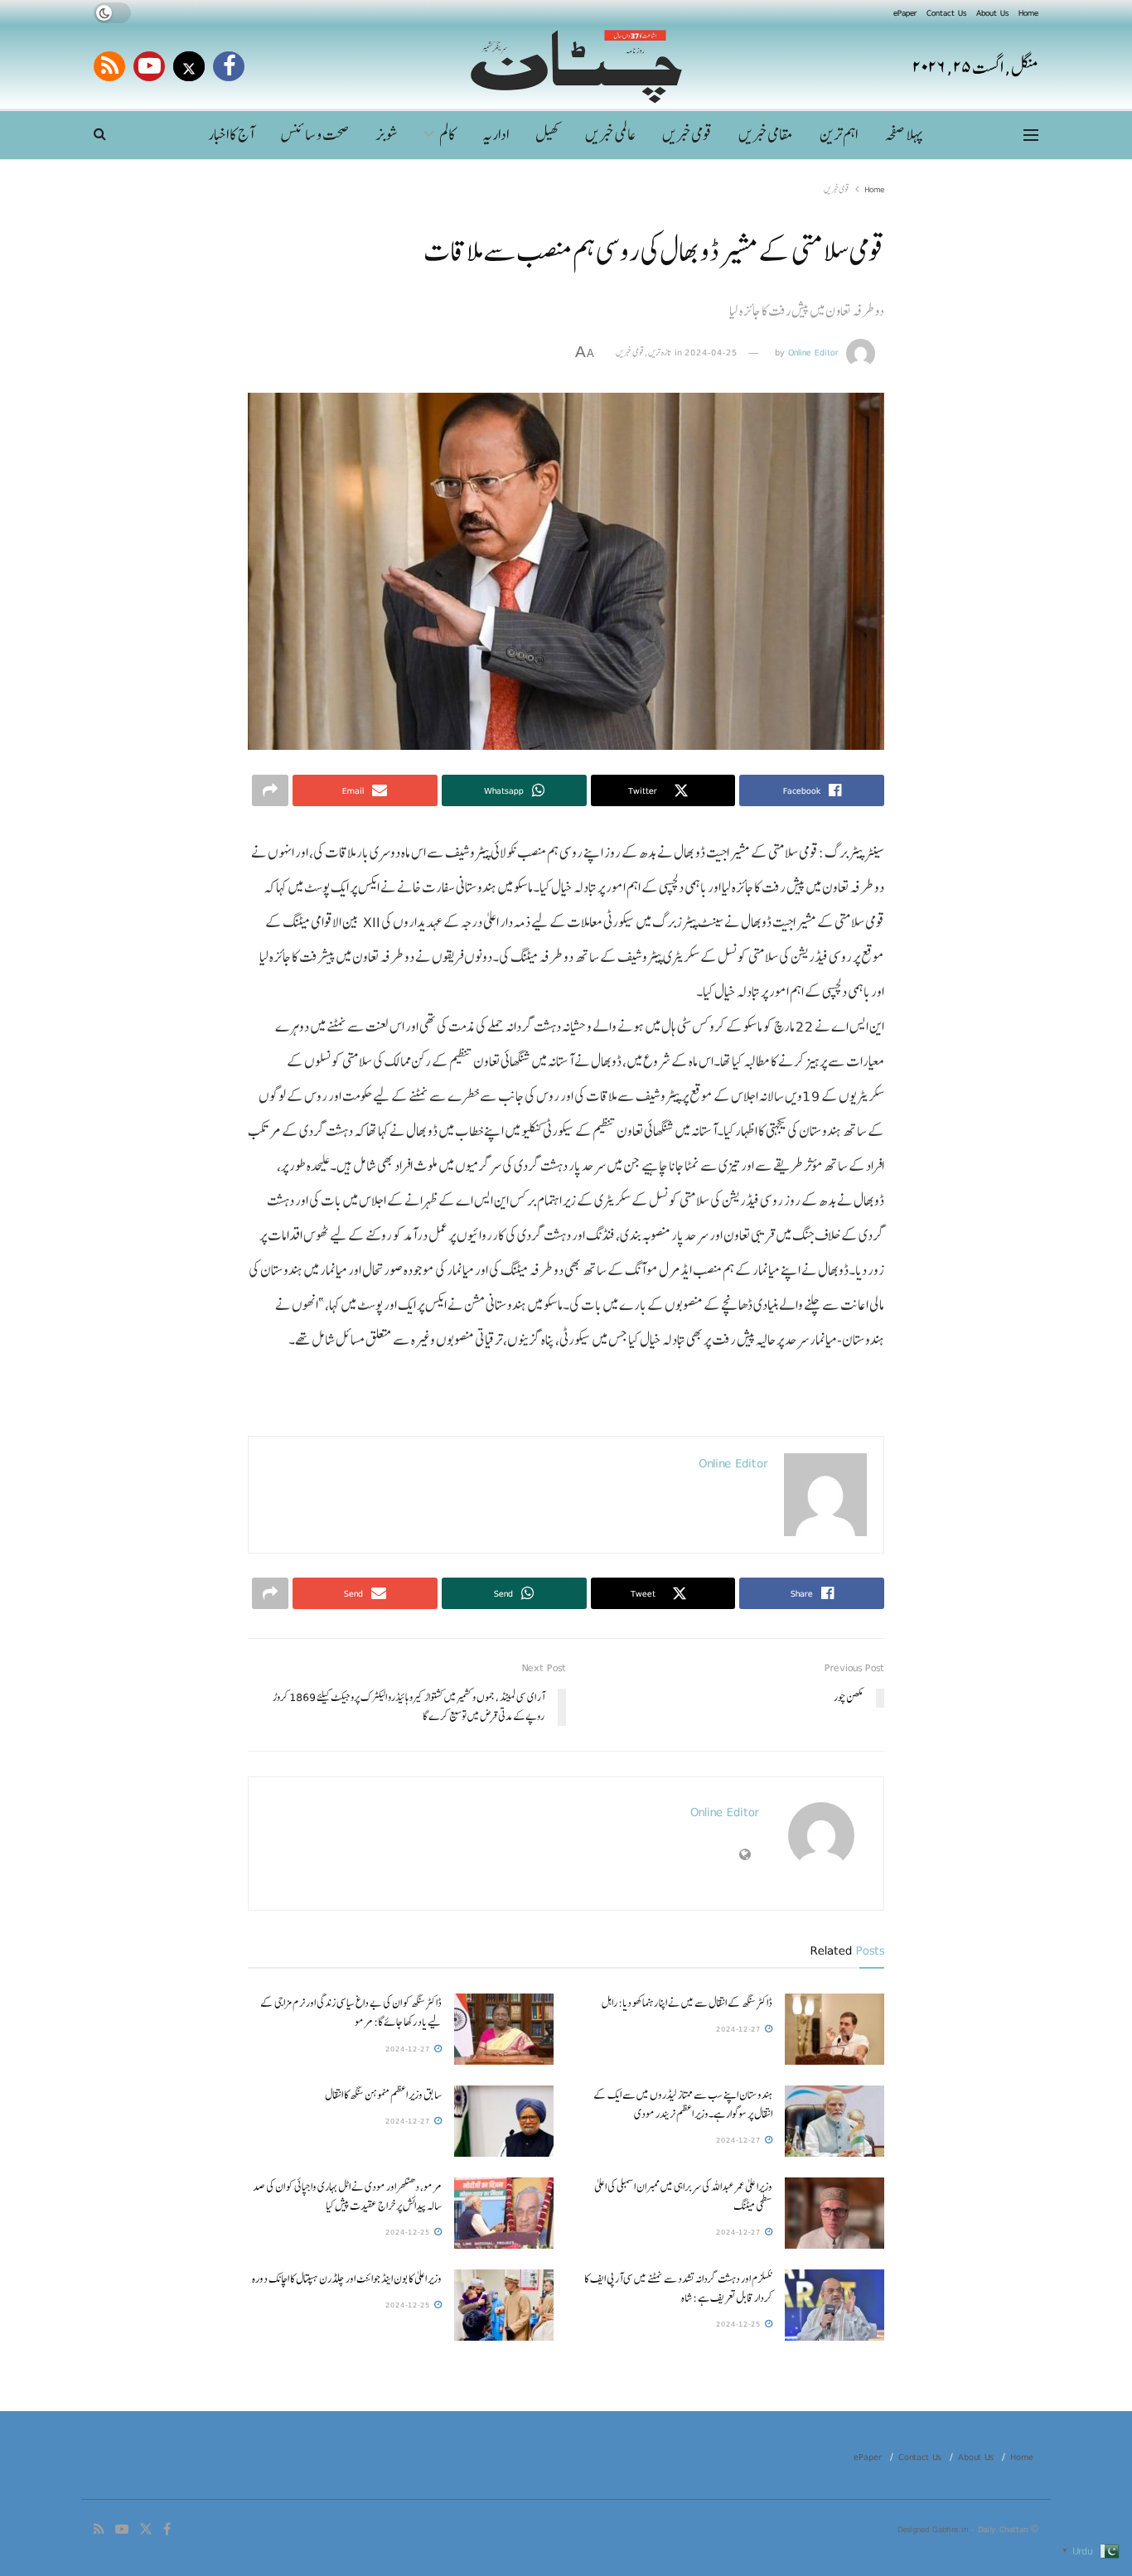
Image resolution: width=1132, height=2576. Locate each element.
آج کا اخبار (231, 135)
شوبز (387, 135)
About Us (992, 12)
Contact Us (946, 12)
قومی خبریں (687, 135)
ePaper (905, 12)
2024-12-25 (409, 2232)
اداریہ (496, 135)
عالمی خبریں (610, 135)
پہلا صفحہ (903, 135)
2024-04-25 (711, 352)
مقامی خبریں (766, 135)
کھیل (547, 135)
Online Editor (813, 352)
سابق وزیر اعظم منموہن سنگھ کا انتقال (383, 2095)
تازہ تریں (660, 352)
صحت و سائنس (314, 135)
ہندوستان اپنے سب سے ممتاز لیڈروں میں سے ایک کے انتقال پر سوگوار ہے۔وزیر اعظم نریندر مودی (683, 2104)
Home (1028, 12)
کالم (447, 135)
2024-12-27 (740, 2029)
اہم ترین (839, 135)
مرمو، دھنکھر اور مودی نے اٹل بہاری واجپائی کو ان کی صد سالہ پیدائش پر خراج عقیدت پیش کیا (347, 2196)
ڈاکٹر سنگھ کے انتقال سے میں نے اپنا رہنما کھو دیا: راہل (687, 2003)
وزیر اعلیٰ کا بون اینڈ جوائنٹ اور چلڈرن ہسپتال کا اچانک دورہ (346, 2279)
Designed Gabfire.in (934, 2529)
